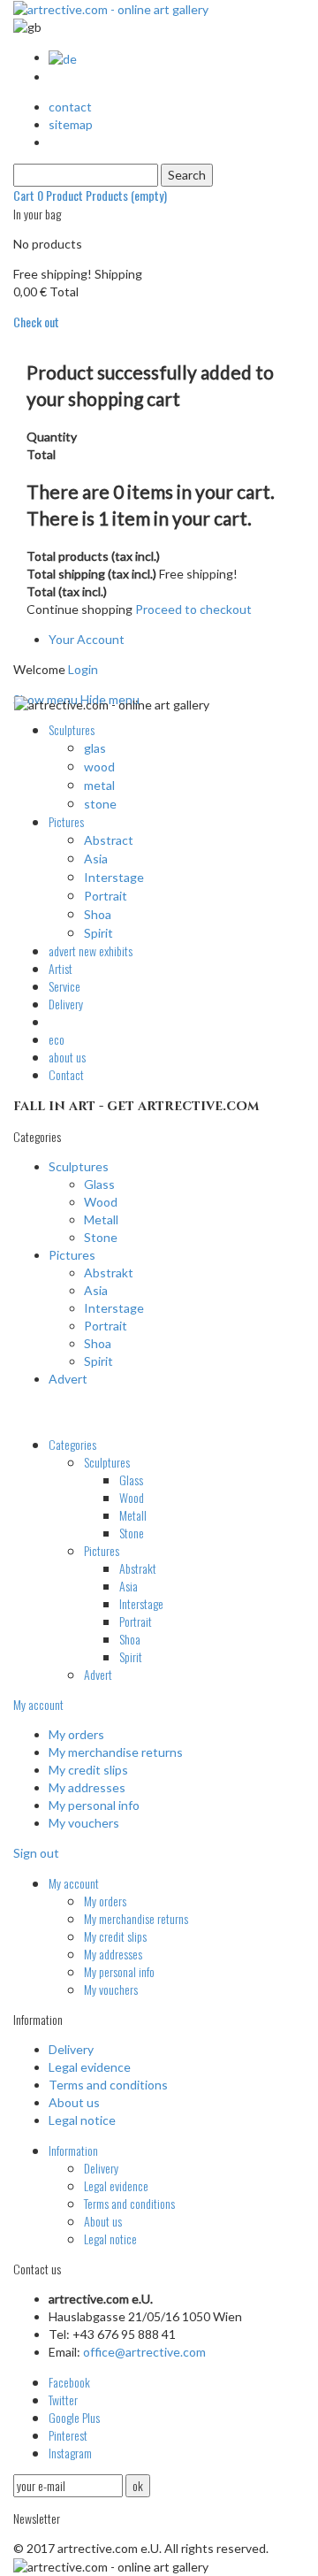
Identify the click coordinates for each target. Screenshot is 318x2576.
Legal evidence (90, 2067)
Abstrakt (109, 1273)
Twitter (63, 2400)
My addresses (87, 1787)
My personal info (94, 1805)
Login (83, 669)
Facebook (69, 2382)
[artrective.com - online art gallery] (111, 8)
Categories (72, 1444)
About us (74, 2102)
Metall (101, 1219)
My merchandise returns (116, 1752)
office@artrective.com (144, 2352)
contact (70, 107)
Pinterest (68, 2435)
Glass (99, 1184)
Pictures (72, 1255)
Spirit (98, 933)
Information (73, 2150)
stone (100, 804)
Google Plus (74, 2417)
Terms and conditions (108, 2085)
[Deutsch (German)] (63, 57)
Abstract (109, 840)
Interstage (114, 877)
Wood (101, 1202)
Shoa (98, 914)
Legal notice (82, 2120)
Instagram (70, 2453)
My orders (76, 1734)
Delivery (71, 2049)
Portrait (106, 896)
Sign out (36, 1853)
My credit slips (88, 1770)
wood (99, 767)
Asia (96, 859)
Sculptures (79, 1166)
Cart (90, 195)
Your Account (87, 639)
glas (95, 748)
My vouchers (84, 1823)
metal (99, 785)
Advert (68, 1379)
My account (38, 1704)
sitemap (71, 124)
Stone (101, 1237)
